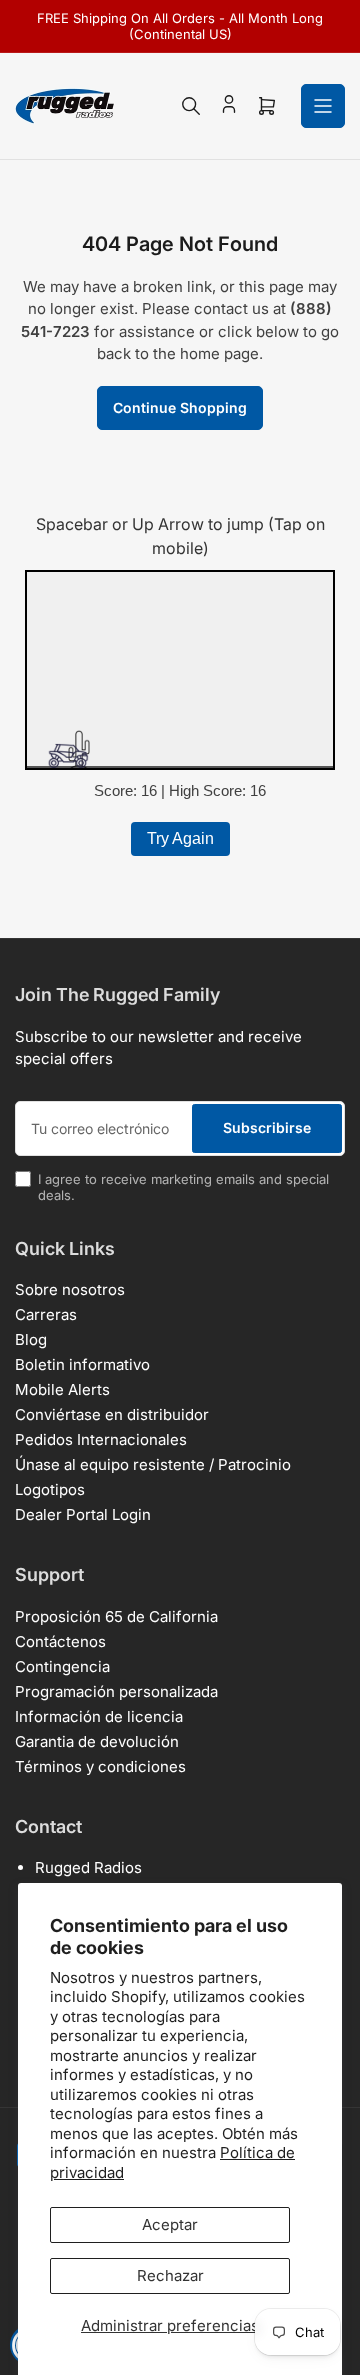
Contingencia (62, 1666)
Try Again (180, 838)
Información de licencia (99, 1716)
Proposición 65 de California (116, 1616)
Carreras (46, 1314)
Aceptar (170, 2224)
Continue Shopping (180, 407)
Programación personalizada (116, 1691)
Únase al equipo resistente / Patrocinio (153, 1464)
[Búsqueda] (191, 106)
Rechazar (170, 2275)
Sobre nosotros (70, 1289)
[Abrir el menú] (323, 106)
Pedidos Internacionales (101, 1439)
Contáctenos (60, 1641)
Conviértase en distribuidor (112, 1414)
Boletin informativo (82, 1364)
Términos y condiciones (100, 1766)
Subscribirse (267, 1127)
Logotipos (50, 1489)
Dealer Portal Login (83, 1514)
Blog (31, 1339)
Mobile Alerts (62, 1389)
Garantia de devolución (97, 1741)
